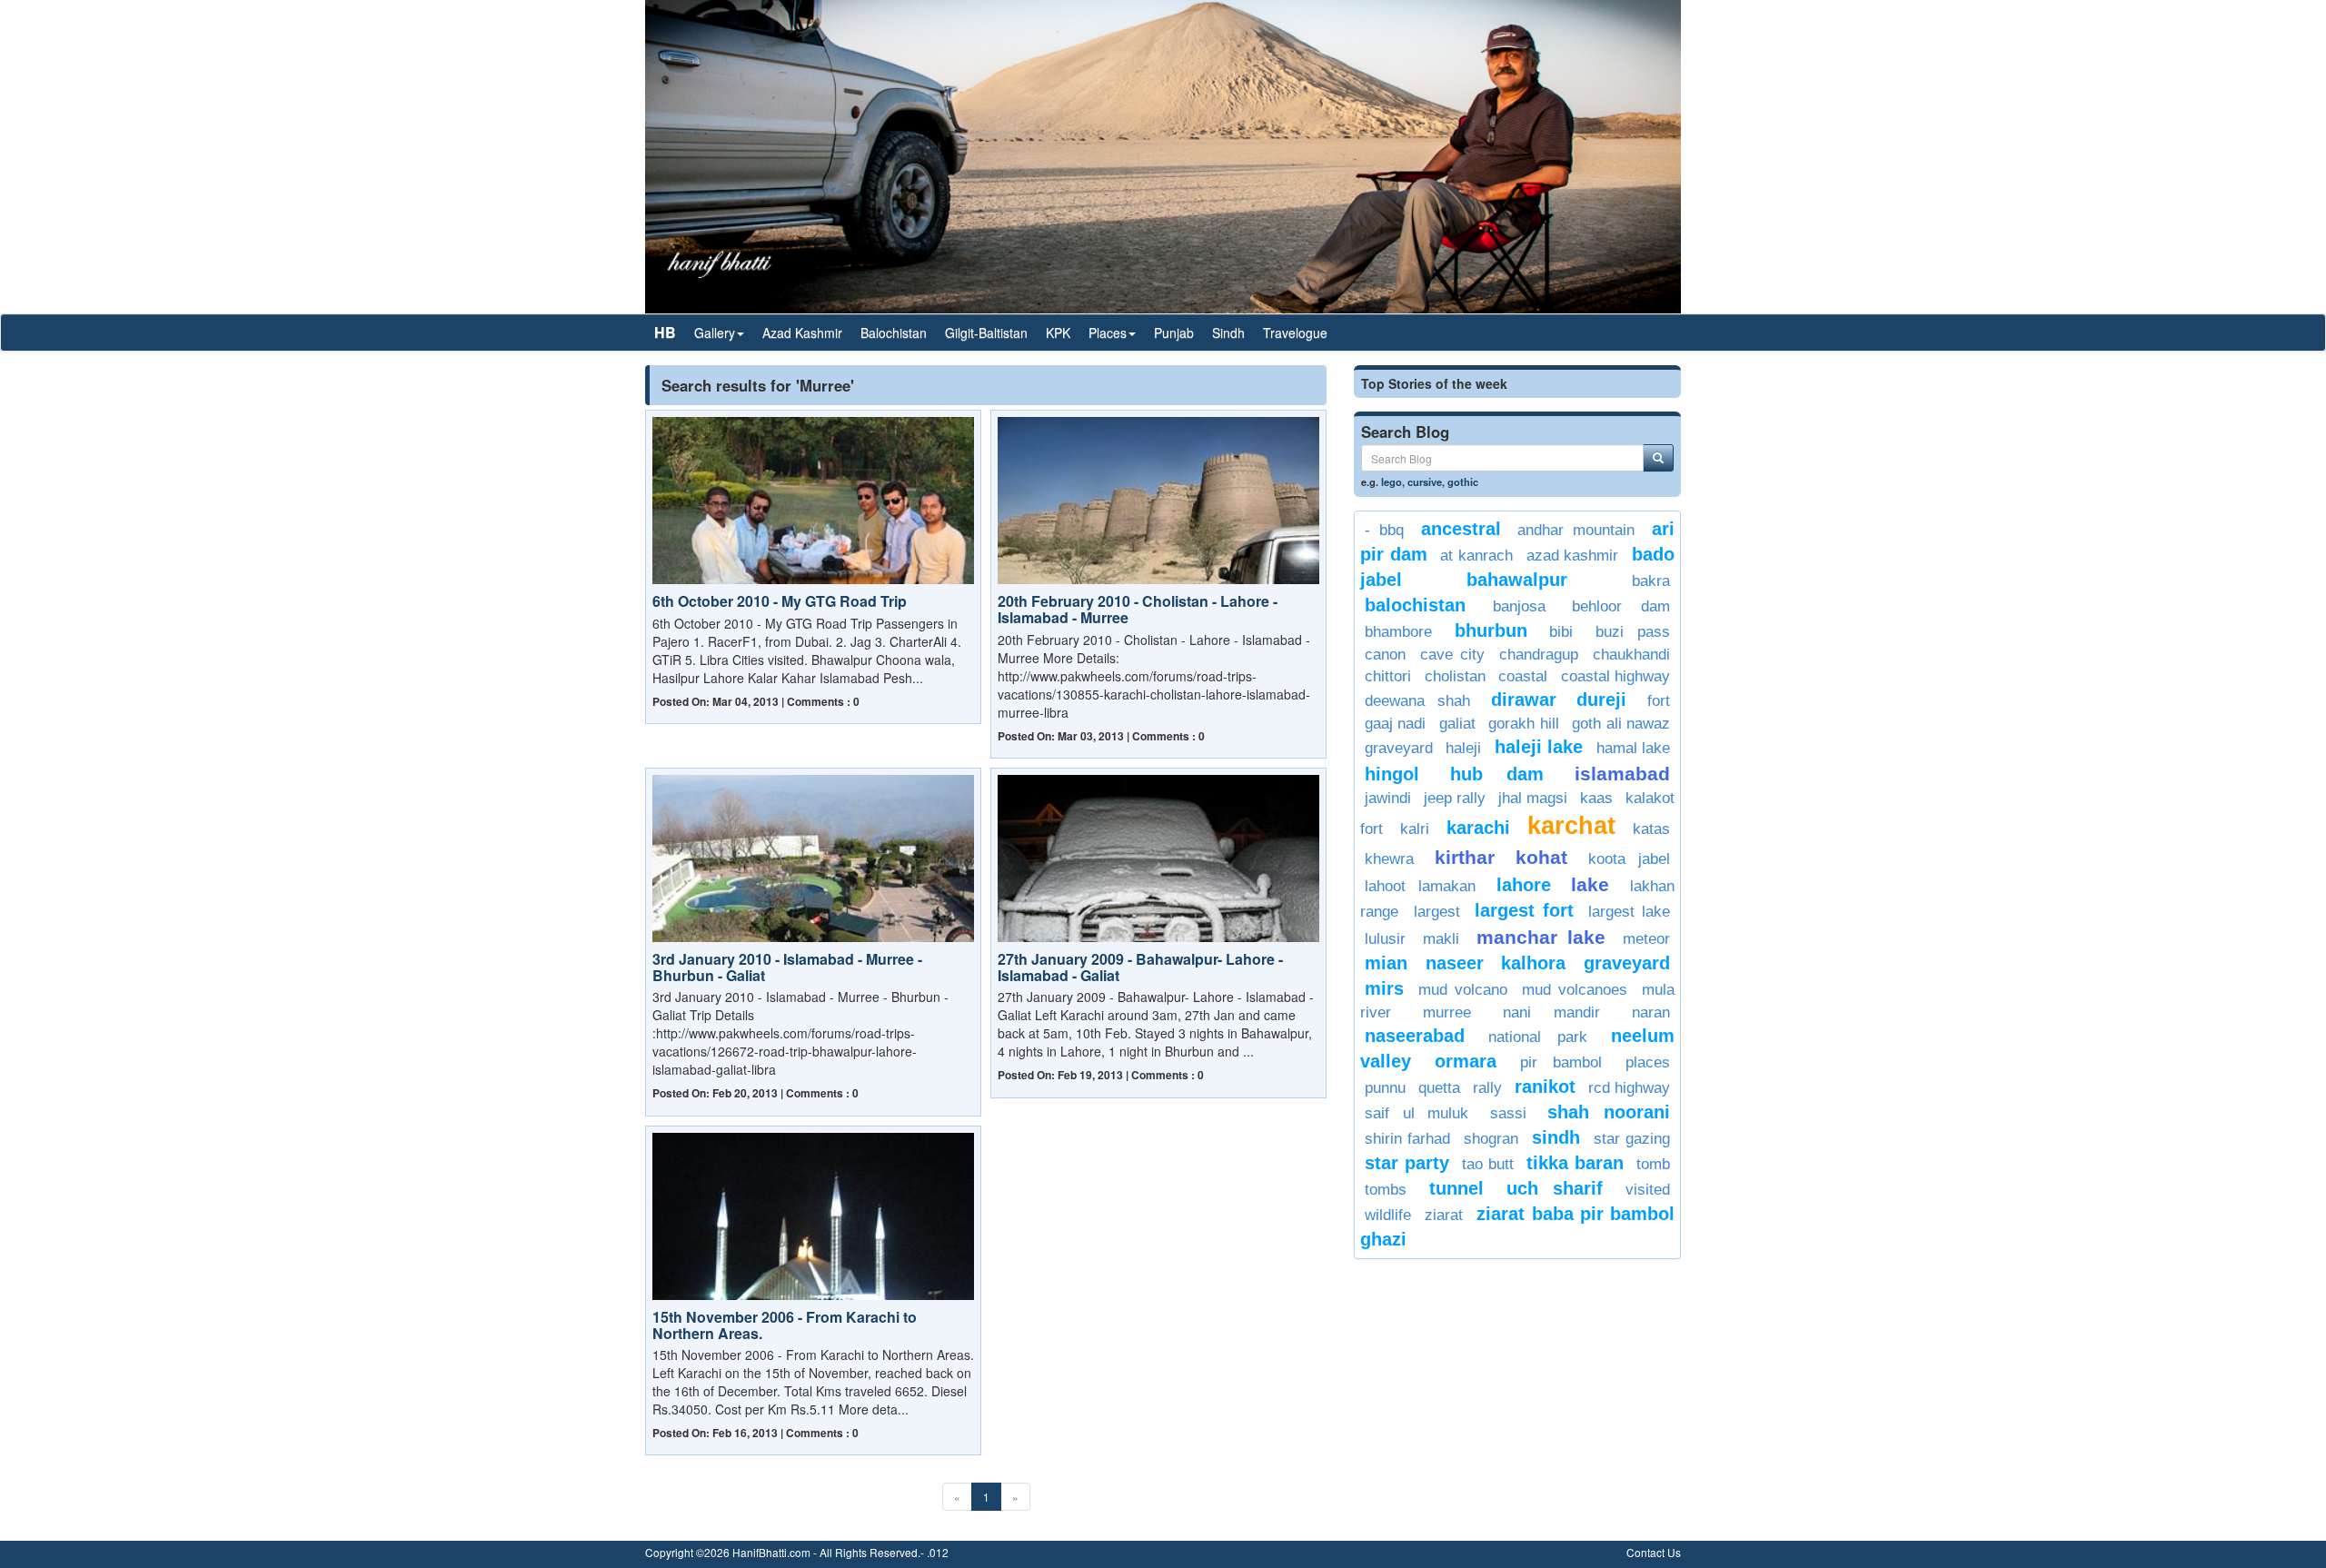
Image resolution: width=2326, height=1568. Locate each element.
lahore (1524, 885)
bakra (1651, 581)
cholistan (1455, 676)
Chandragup (1539, 655)
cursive (1425, 481)
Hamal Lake (1633, 748)
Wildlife (1388, 1215)
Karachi (1478, 828)
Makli (1441, 939)
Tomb (1653, 1164)
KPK (1058, 332)
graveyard (1399, 748)
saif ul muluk (1416, 1113)
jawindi (1388, 798)
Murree (1447, 1012)
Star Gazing (1632, 1139)
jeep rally (1455, 798)
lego (1392, 481)
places (1648, 1062)
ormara (1466, 1061)
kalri (1415, 829)
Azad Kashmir (802, 332)
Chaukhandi (1631, 655)
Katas (1651, 829)
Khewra (1389, 859)
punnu (1385, 1088)
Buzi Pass (1633, 632)
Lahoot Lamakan (1420, 886)
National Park (1537, 1037)
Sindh (1228, 332)
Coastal (1523, 676)
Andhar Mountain (1576, 530)
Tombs (1386, 1190)
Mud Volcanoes (1574, 990)
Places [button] (1108, 332)
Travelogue (1295, 332)
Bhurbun (1491, 630)
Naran (1651, 1012)
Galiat (1457, 724)
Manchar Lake (1541, 937)
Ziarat (1444, 1215)
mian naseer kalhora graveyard (1517, 963)
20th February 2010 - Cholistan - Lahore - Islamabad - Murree (1138, 609)
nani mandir (1552, 1012)
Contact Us (1654, 1552)
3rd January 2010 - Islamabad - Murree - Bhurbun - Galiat (787, 967)
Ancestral (1461, 529)
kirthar (1465, 857)
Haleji (1463, 748)
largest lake (1629, 912)
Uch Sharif (1555, 1188)
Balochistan (894, 332)
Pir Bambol (1561, 1062)
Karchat (1571, 826)
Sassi (1508, 1113)
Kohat (1541, 857)
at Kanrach (1476, 556)
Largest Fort (1524, 910)
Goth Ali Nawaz (1621, 724)
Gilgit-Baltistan (986, 332)
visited (1648, 1190)
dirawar (1524, 700)
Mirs (1384, 988)
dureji (1601, 700)
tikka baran (1575, 1163)
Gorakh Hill (1523, 724)
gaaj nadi (1395, 724)
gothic (1463, 481)
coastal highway (1616, 676)
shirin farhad (1407, 1139)
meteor (1646, 939)
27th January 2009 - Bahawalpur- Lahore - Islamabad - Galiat (1140, 967)
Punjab (1174, 332)
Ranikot (1545, 1087)
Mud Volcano (1462, 990)
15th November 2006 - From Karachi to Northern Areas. (785, 1325)
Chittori (1388, 676)
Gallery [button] (715, 332)
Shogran (1491, 1139)
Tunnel (1456, 1188)
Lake (1590, 884)
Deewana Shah (1417, 701)
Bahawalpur (1517, 580)
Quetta (1439, 1088)
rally (1487, 1088)
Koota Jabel (1629, 859)
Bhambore (1398, 632)
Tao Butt (1488, 1164)
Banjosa (1519, 606)
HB (665, 332)
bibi (1561, 632)
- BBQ (1384, 530)
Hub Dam (1497, 774)
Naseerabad (1415, 1036)
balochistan (1415, 605)
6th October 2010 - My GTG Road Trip (780, 601)
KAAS (1596, 798)
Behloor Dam (1621, 606)
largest (1437, 912)
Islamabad (1622, 774)
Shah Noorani (1609, 1112)
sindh (1556, 1137)
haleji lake (1539, 747)
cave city (1452, 655)
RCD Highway (1629, 1088)
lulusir (1385, 939)
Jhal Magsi (1533, 798)
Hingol (1392, 774)
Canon (1385, 655)
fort (1659, 701)
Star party (1407, 1163)
